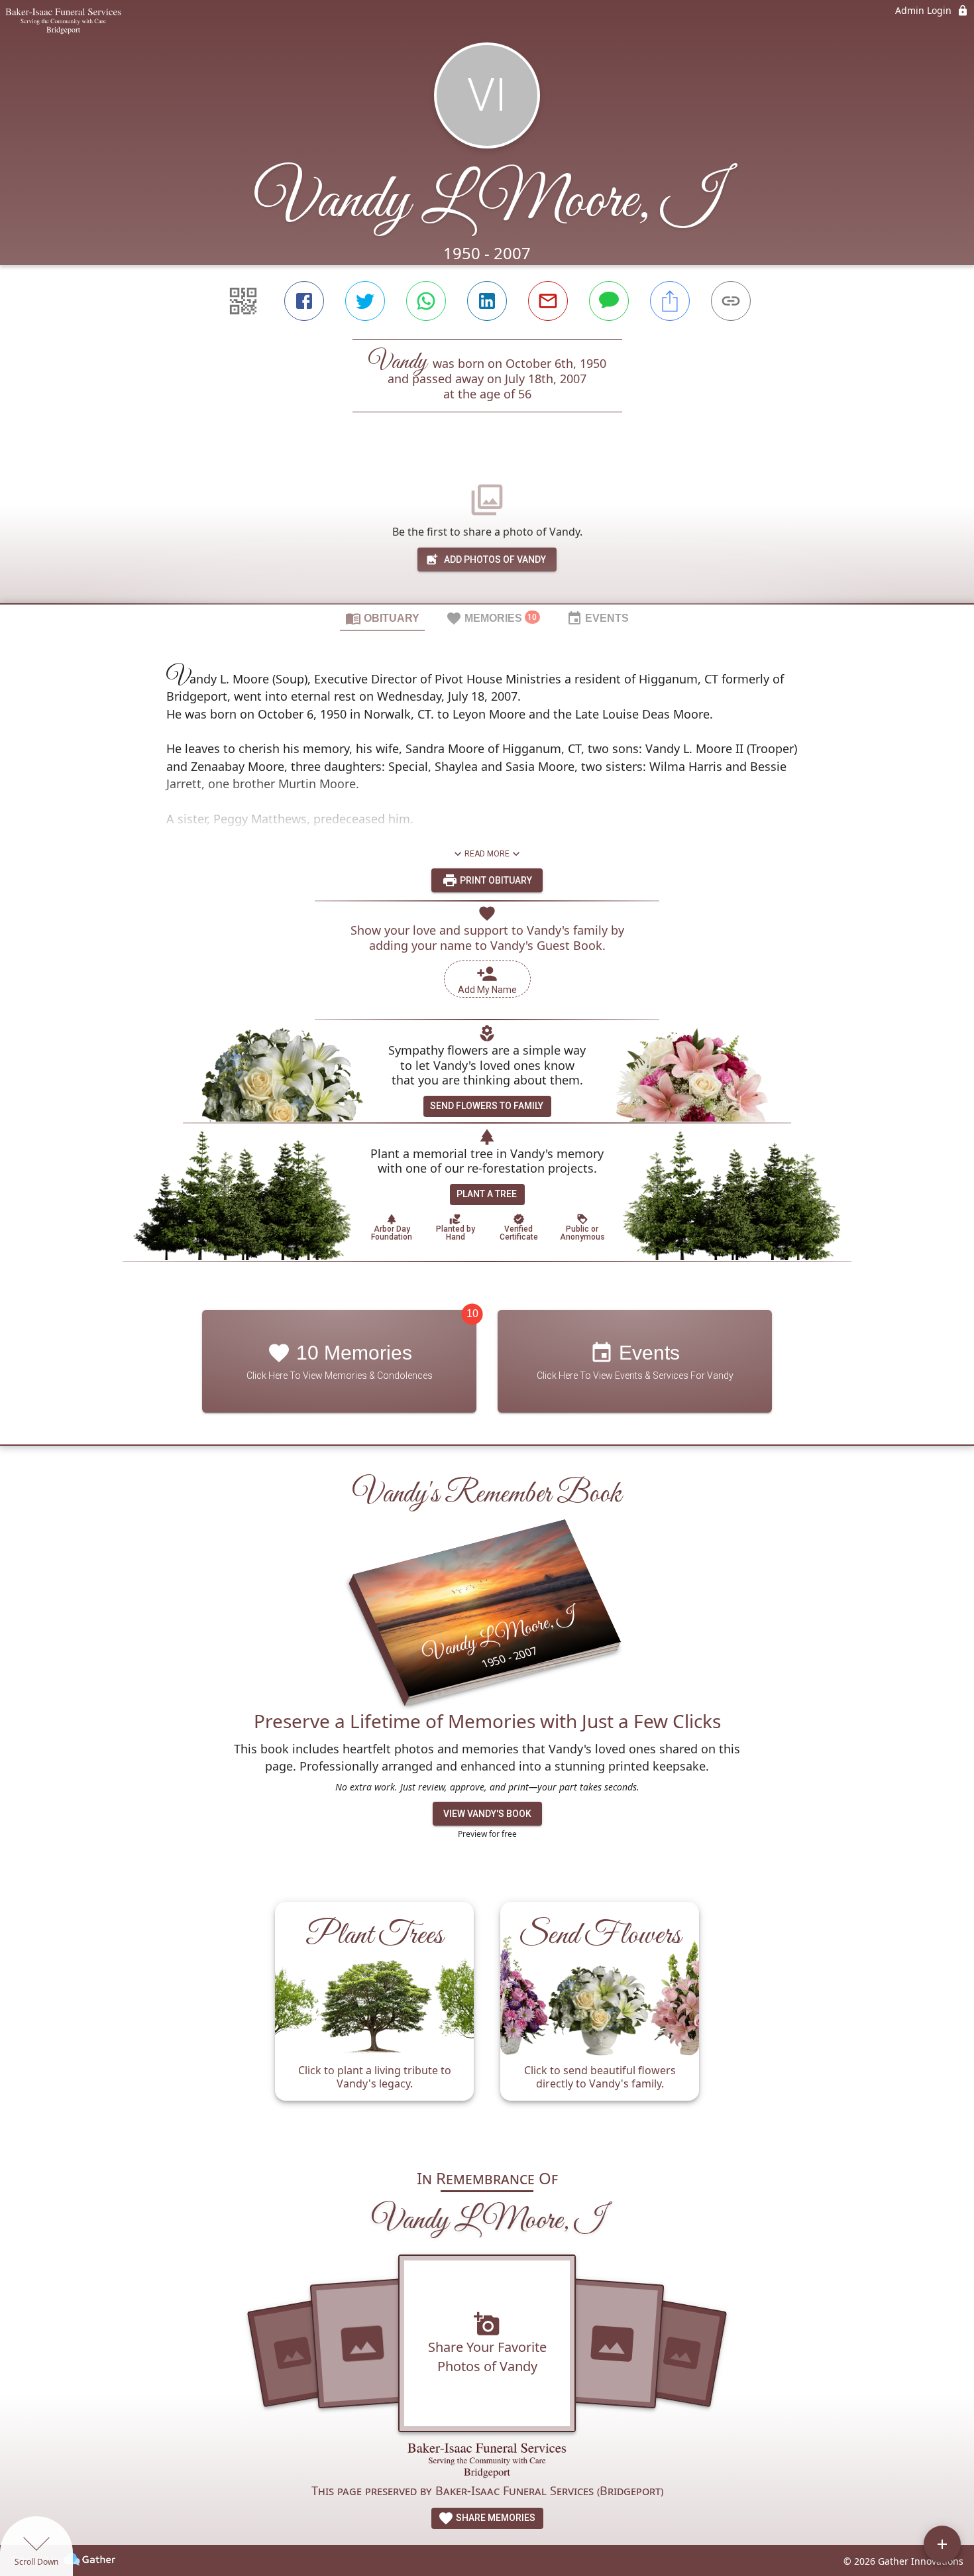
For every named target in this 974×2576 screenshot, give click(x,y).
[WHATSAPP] (426, 301)
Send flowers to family (487, 1106)
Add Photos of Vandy (495, 559)
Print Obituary (495, 880)
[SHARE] (670, 301)
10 (472, 1314)
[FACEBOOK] (304, 301)
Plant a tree (487, 1194)
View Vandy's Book (487, 1814)
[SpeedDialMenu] (942, 2544)
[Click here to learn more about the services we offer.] (487, 2462)
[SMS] (609, 301)
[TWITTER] (365, 301)
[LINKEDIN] (487, 301)
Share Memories (495, 2518)
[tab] (382, 618)
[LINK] (731, 301)
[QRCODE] (243, 301)
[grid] (487, 2018)
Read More (487, 854)
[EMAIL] (548, 301)
